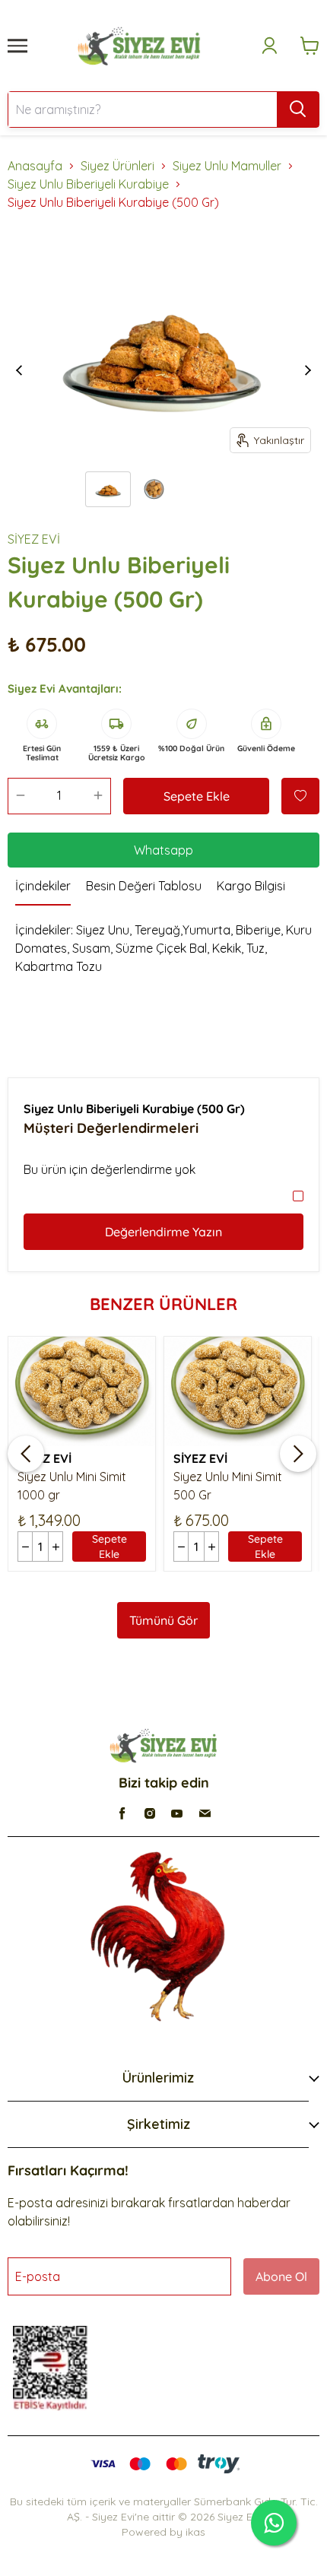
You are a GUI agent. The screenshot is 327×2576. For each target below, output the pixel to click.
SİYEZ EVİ (34, 539)
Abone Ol (281, 2276)
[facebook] (122, 1813)
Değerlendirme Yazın (163, 1232)
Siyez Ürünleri (117, 166)
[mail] (205, 1813)
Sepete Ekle (197, 796)
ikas (195, 2532)
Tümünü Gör (163, 1620)
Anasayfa (35, 166)
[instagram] (150, 1813)
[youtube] (177, 1813)
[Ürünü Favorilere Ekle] (300, 796)
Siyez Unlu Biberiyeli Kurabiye (88, 184)
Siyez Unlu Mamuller (227, 166)
